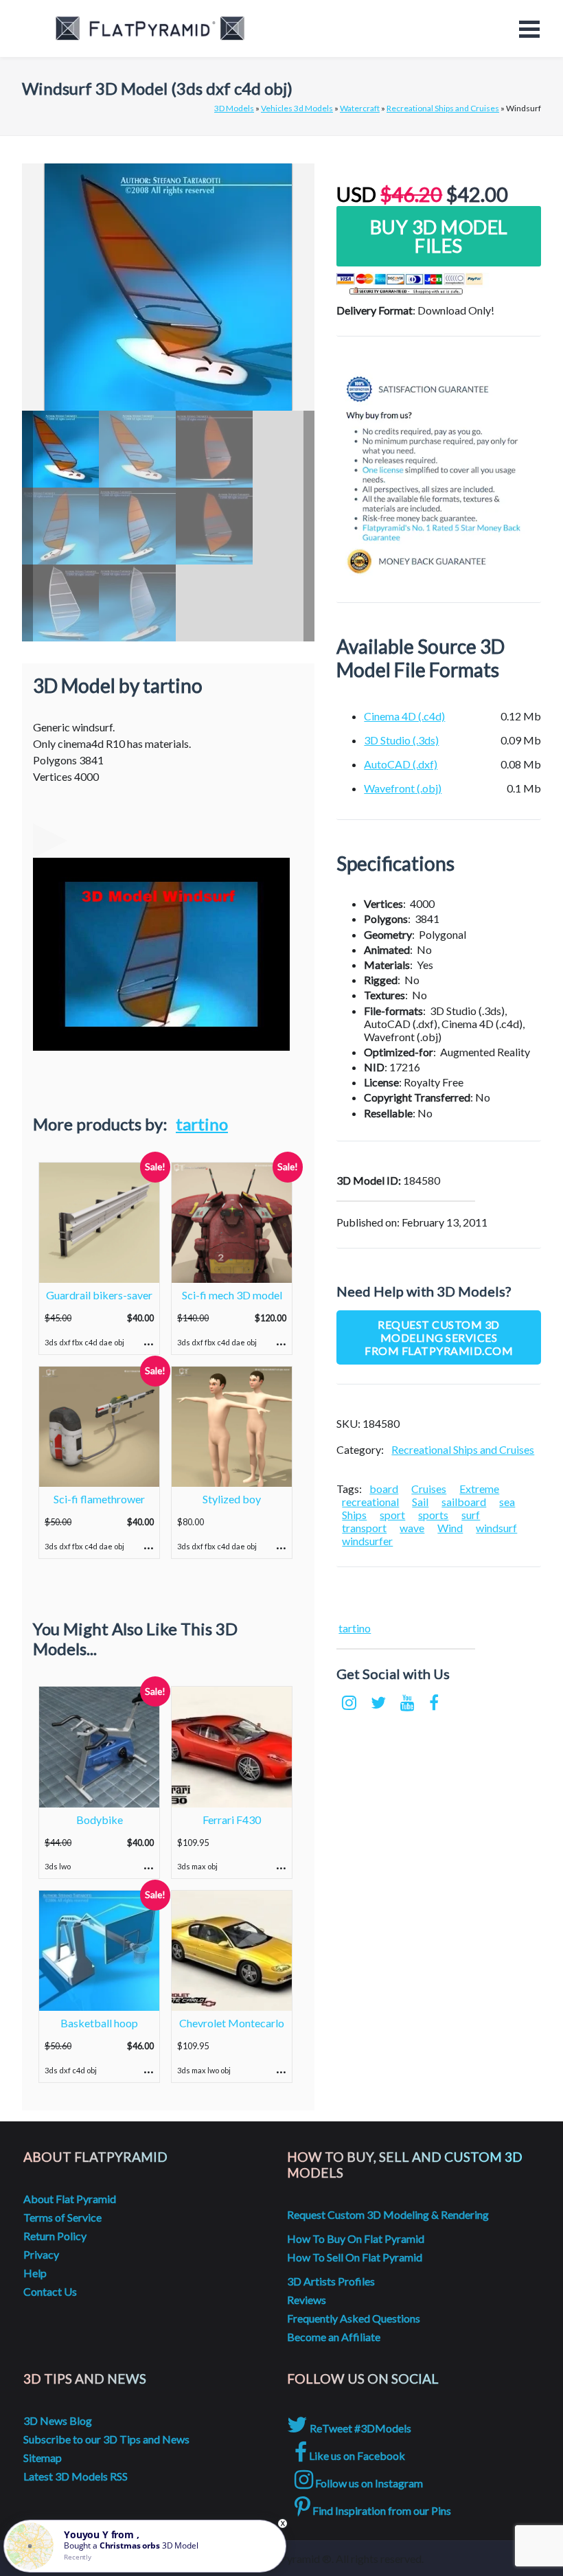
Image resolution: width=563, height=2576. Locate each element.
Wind (450, 1528)
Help (35, 2273)
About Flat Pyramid (70, 2199)
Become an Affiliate (334, 2337)
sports (433, 1515)
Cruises (429, 1489)
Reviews (307, 2300)
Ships (354, 1515)
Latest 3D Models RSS (76, 2476)
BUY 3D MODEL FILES (439, 236)
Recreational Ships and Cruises (443, 108)
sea (507, 1502)
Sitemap (43, 2458)
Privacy (41, 2254)
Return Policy (55, 2236)
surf (471, 1515)
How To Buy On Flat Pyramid (356, 2238)
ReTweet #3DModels (359, 2428)
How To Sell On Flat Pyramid (355, 2257)
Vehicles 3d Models (297, 108)
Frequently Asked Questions (354, 2318)
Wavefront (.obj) (403, 788)
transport (364, 1528)
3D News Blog (58, 2420)
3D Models (234, 108)
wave (412, 1528)
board (384, 1489)
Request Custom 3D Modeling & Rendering (388, 2214)
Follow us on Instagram (368, 2483)
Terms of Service (62, 2217)
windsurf (496, 1528)
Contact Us (50, 2291)
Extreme (479, 1489)
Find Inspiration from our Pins (381, 2510)
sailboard (464, 1502)
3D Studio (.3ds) (401, 740)
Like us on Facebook (356, 2455)
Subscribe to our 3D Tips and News (106, 2439)
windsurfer (367, 1541)
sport (392, 1515)
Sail (420, 1502)
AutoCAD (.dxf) (401, 764)
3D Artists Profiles (331, 2281)
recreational (370, 1502)
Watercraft (360, 108)
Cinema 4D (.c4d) (404, 716)
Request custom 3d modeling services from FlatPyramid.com (439, 1337)
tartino (202, 1124)
